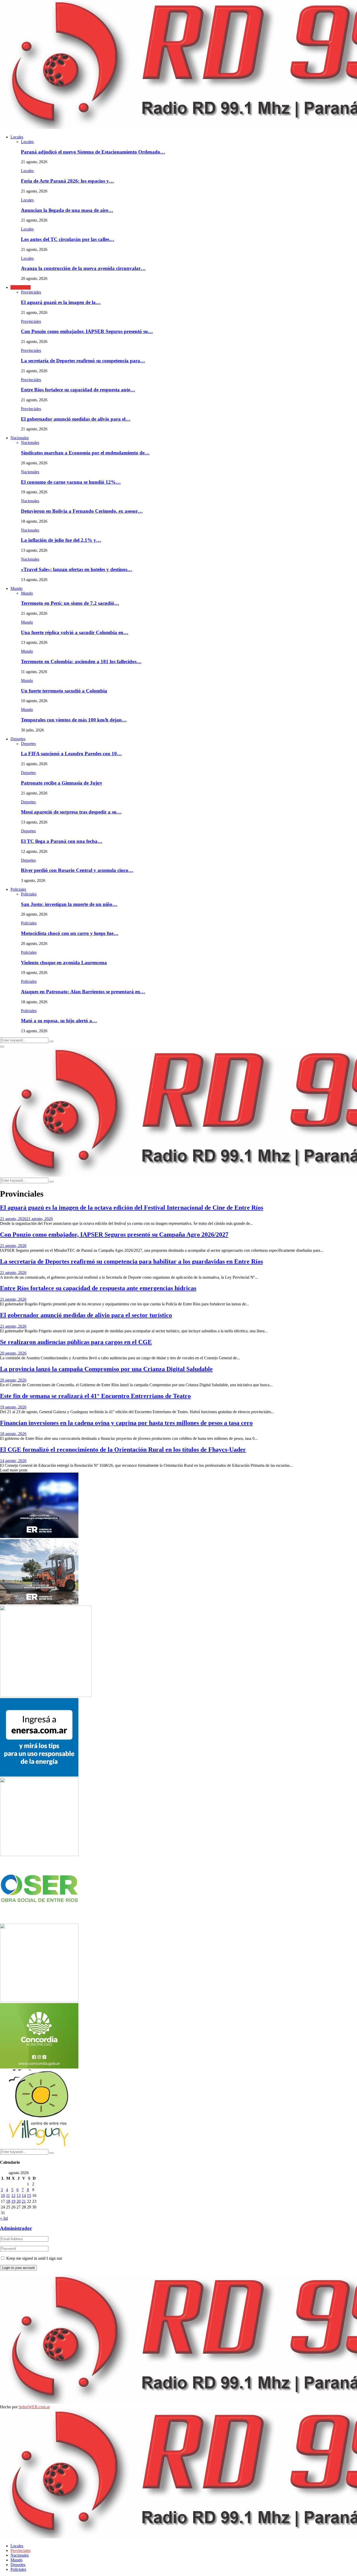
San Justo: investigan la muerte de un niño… (69, 904)
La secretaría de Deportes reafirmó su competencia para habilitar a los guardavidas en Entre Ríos (131, 1261)
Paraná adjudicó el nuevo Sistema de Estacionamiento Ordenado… (93, 152)
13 (19, 2195)
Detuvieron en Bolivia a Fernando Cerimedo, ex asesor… (82, 511)
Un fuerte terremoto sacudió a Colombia (64, 691)
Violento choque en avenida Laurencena (64, 963)
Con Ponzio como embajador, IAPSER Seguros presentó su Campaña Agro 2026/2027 (114, 1235)
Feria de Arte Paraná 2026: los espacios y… (67, 181)
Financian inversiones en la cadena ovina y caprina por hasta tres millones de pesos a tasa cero (126, 1423)
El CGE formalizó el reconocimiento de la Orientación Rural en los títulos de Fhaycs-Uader (123, 1450)
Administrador (16, 2228)
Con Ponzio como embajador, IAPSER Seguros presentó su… (87, 331)
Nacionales (20, 438)
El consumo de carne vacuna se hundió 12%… (71, 482)
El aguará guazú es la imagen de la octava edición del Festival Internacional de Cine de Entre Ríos (132, 1208)
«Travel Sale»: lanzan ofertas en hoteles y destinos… (77, 569)
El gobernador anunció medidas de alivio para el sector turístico (86, 1315)
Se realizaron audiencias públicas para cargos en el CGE (76, 1342)
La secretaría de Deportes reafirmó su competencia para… (83, 361)
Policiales (18, 889)
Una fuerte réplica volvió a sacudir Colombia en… (75, 632)
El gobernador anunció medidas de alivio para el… (76, 419)
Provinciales (21, 287)
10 (3, 2195)
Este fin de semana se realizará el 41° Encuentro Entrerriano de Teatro (95, 1396)
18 (8, 2201)
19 (13, 2201)
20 (19, 2201)
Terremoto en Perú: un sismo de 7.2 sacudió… (70, 603)
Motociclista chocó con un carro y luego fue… (70, 933)
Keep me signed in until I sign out (34, 2258)
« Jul (4, 2218)
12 (13, 2195)
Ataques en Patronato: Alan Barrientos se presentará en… (83, 992)
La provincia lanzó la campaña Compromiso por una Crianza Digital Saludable (106, 1369)
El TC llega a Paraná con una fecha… (62, 841)
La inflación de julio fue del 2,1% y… (61, 540)
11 (8, 2195)
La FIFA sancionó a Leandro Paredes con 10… (71, 754)
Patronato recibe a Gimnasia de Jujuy (62, 783)
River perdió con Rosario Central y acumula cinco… (77, 870)
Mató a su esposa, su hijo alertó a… (59, 1021)
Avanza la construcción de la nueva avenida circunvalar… (83, 268)
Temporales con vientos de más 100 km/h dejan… (74, 720)
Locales (17, 137)
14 (24, 2195)
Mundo (16, 588)
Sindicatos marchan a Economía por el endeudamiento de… (85, 453)
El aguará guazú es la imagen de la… (61, 302)
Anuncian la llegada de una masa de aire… (67, 210)
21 (24, 2201)
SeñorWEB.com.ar (34, 2407)
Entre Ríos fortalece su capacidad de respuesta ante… (78, 390)
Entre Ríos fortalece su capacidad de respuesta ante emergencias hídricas (98, 1288)
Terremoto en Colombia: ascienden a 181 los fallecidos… (81, 661)
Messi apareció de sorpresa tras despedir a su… (71, 812)
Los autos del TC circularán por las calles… (68, 239)
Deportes (18, 739)
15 (29, 2195)
